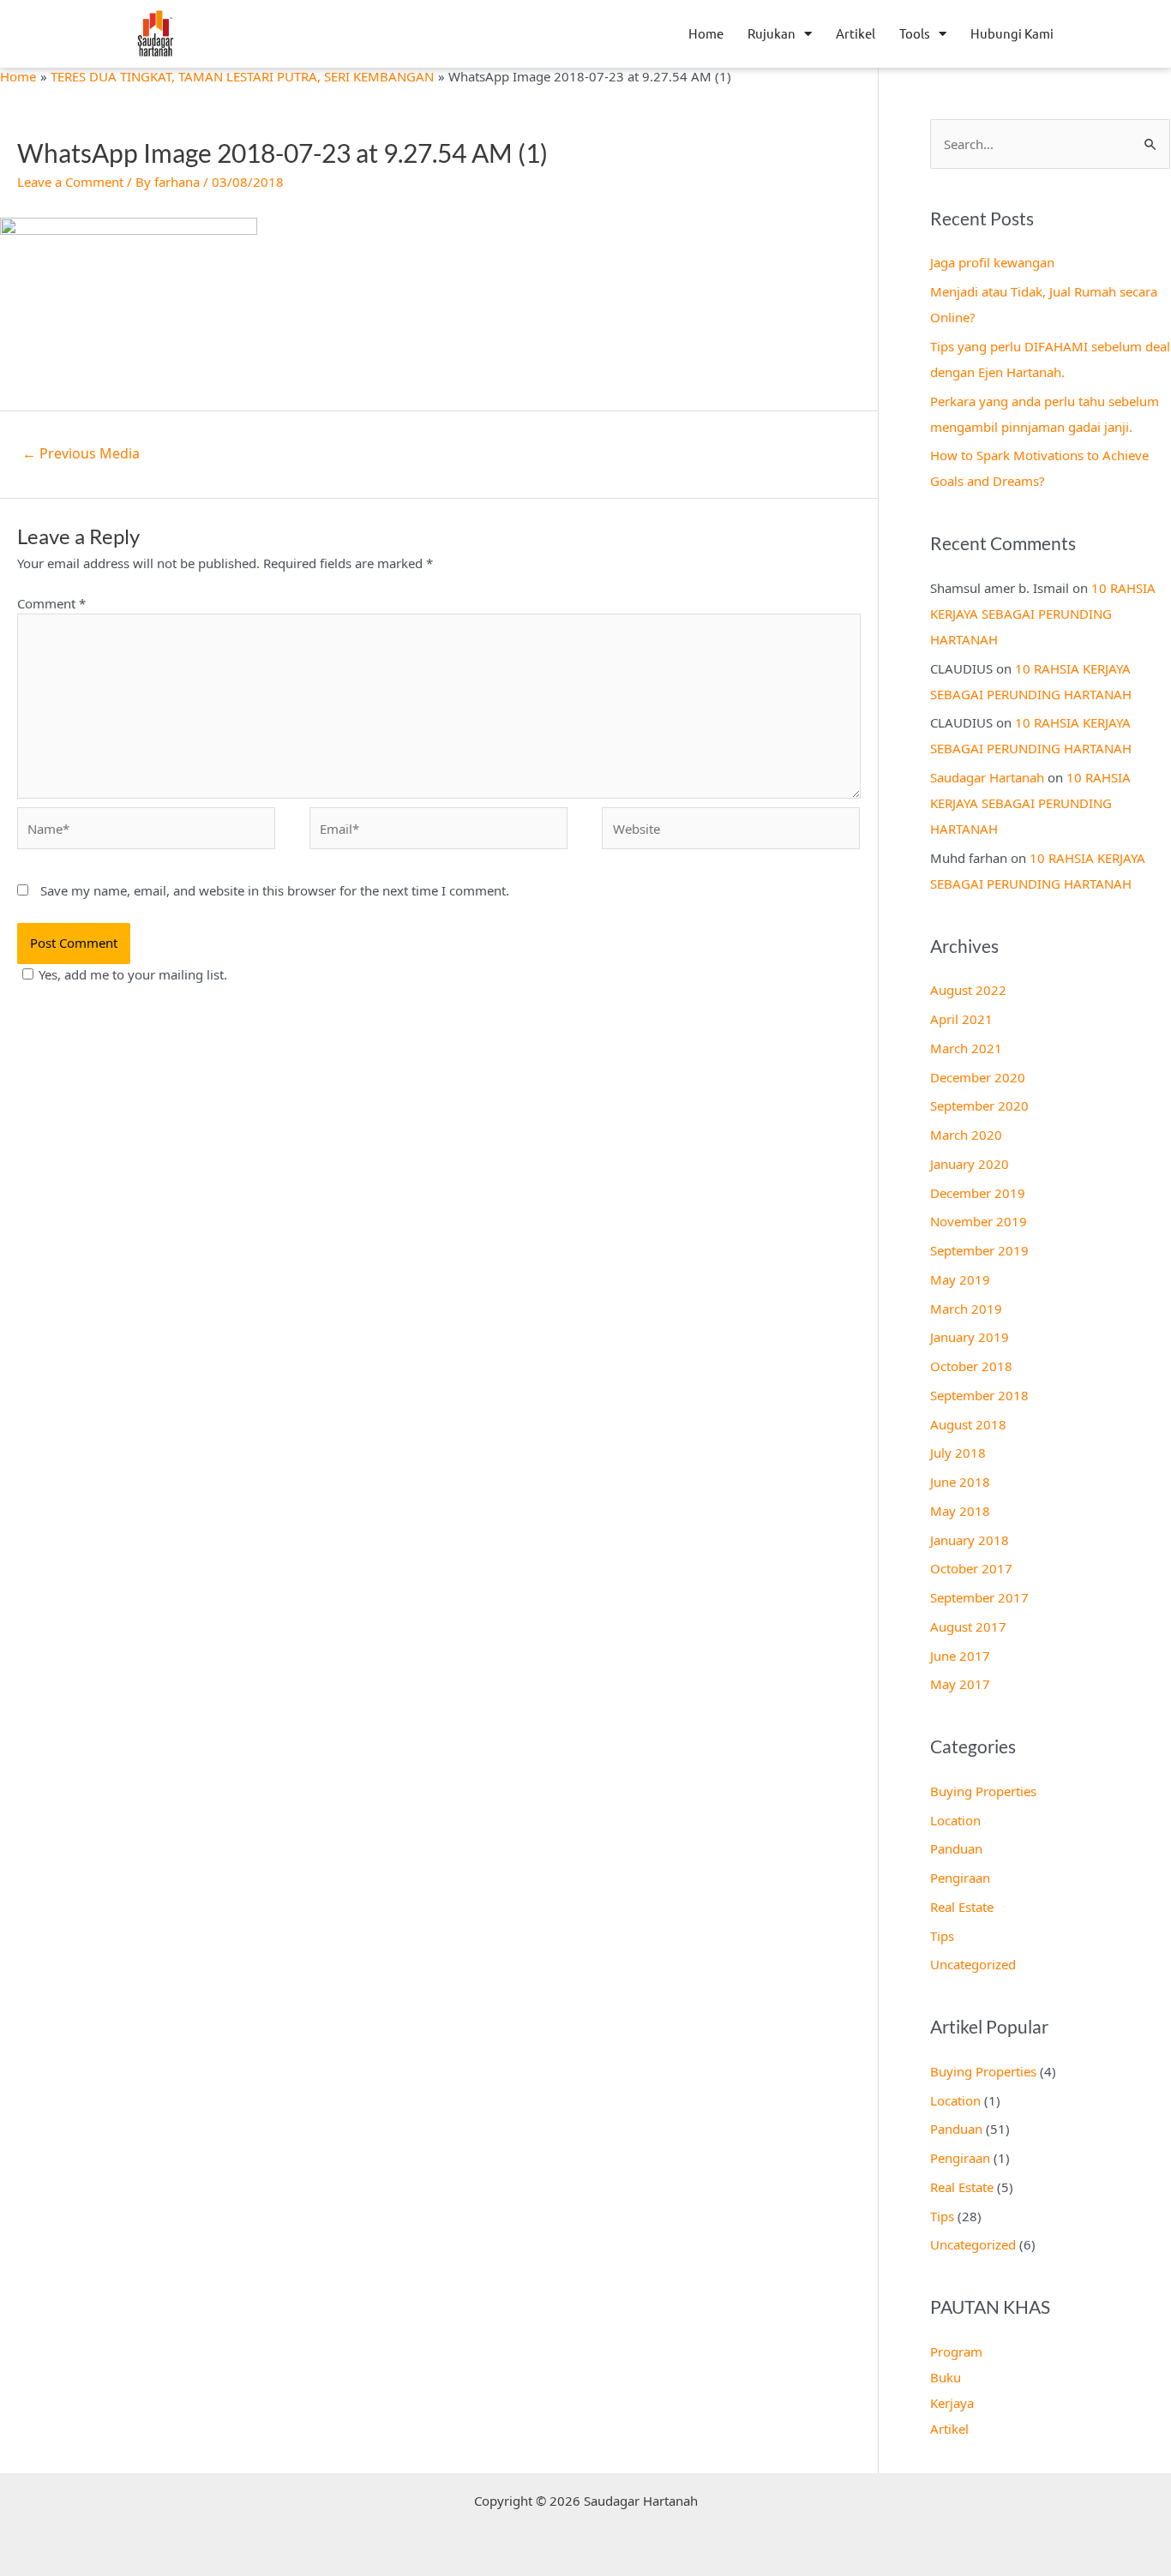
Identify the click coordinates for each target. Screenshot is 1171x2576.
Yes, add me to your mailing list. (133, 974)
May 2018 (960, 1511)
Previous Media (81, 453)
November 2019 (979, 1221)
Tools (915, 33)
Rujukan (772, 33)
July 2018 (958, 1453)
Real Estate (962, 1907)
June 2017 (960, 1656)
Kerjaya (952, 2403)
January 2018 (970, 1540)
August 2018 (968, 1424)
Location (955, 1820)
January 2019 (970, 1337)
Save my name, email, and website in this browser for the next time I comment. (275, 890)
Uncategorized (973, 1964)
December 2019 (978, 1193)
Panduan (956, 1848)
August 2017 (968, 1626)
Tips (942, 1936)
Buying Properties (983, 1791)
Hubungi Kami (1012, 33)
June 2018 (960, 1482)
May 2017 (960, 1684)
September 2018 (979, 1395)
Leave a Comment (70, 182)
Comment (51, 603)
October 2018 (971, 1366)
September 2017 (979, 1597)
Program (956, 2351)
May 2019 (960, 1279)
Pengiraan (960, 1878)
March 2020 (966, 1135)
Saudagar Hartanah (987, 777)
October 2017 (971, 1568)
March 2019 (966, 1309)
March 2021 (966, 1048)
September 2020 (979, 1105)
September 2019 (979, 1250)
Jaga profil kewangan (992, 262)
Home (706, 33)
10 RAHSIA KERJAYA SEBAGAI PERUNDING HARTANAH (1043, 614)
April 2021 (961, 1019)
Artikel (856, 33)
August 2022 (968, 990)
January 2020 (970, 1164)
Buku (946, 2377)
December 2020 (978, 1077)
